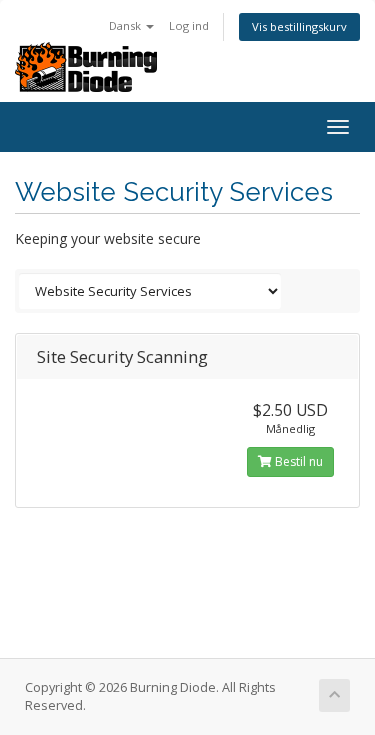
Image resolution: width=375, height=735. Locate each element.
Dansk (126, 25)
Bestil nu (297, 461)
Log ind (189, 25)
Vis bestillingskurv (299, 26)
